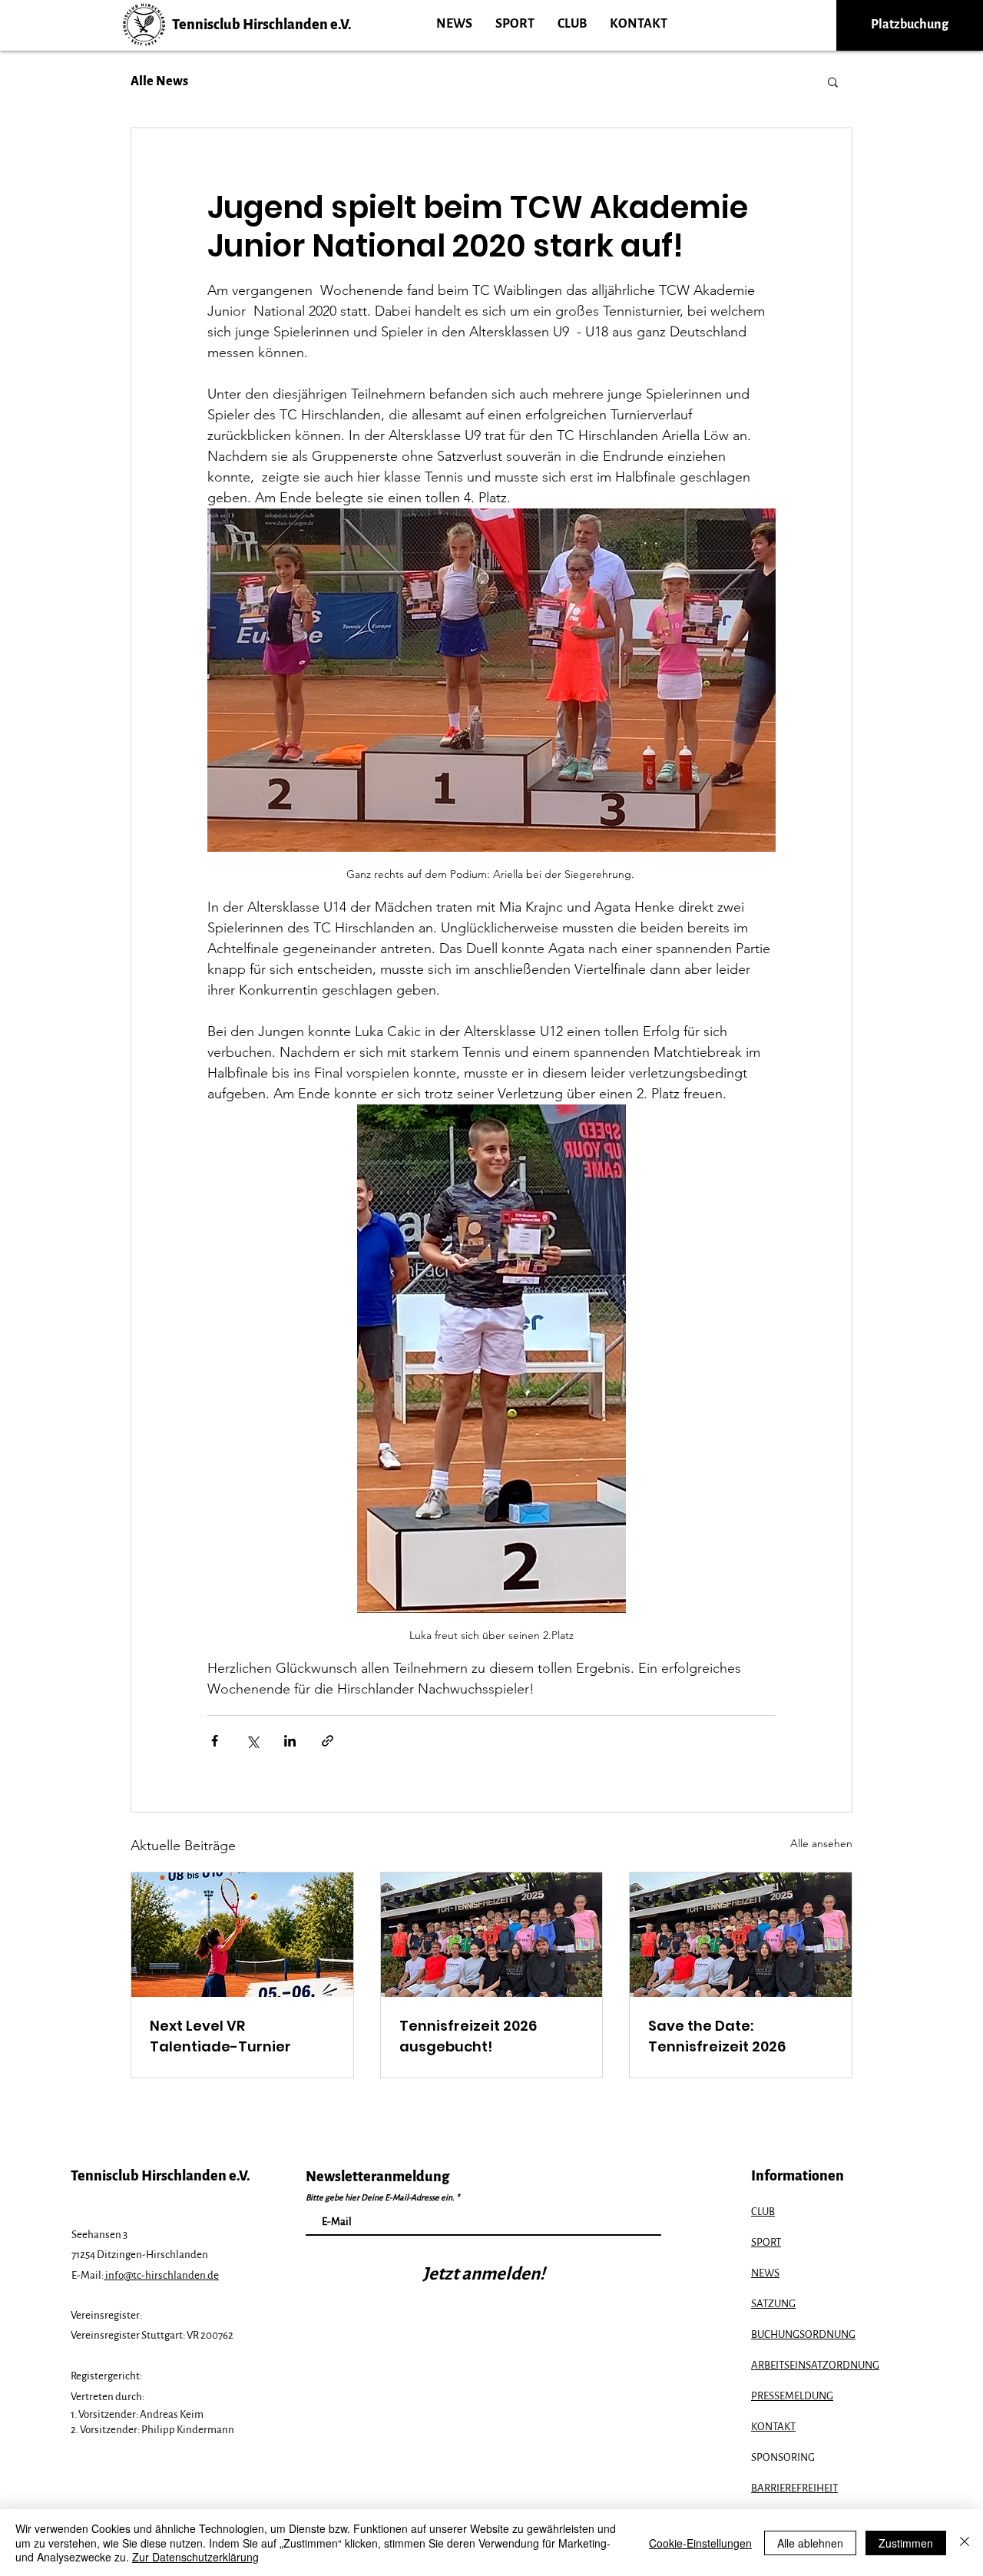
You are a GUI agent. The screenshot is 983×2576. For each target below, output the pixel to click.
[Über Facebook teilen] (215, 1741)
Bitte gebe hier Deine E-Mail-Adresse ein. (380, 2197)
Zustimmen (906, 2543)
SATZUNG (773, 2304)
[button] (833, 81)
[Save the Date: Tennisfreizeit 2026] (741, 1935)
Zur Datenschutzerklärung (195, 2557)
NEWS (765, 2273)
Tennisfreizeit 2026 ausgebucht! (468, 2036)
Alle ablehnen (810, 2543)
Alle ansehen (821, 1843)
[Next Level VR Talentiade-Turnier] (242, 1935)
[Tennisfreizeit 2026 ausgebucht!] (492, 1935)
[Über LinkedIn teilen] (290, 1741)
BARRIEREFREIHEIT (794, 2488)
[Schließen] (965, 2543)
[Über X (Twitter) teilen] (252, 1741)
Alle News (159, 81)
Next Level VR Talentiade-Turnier (220, 2036)
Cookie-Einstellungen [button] (700, 2543)
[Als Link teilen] (328, 1741)
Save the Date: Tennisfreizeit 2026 (717, 2036)
